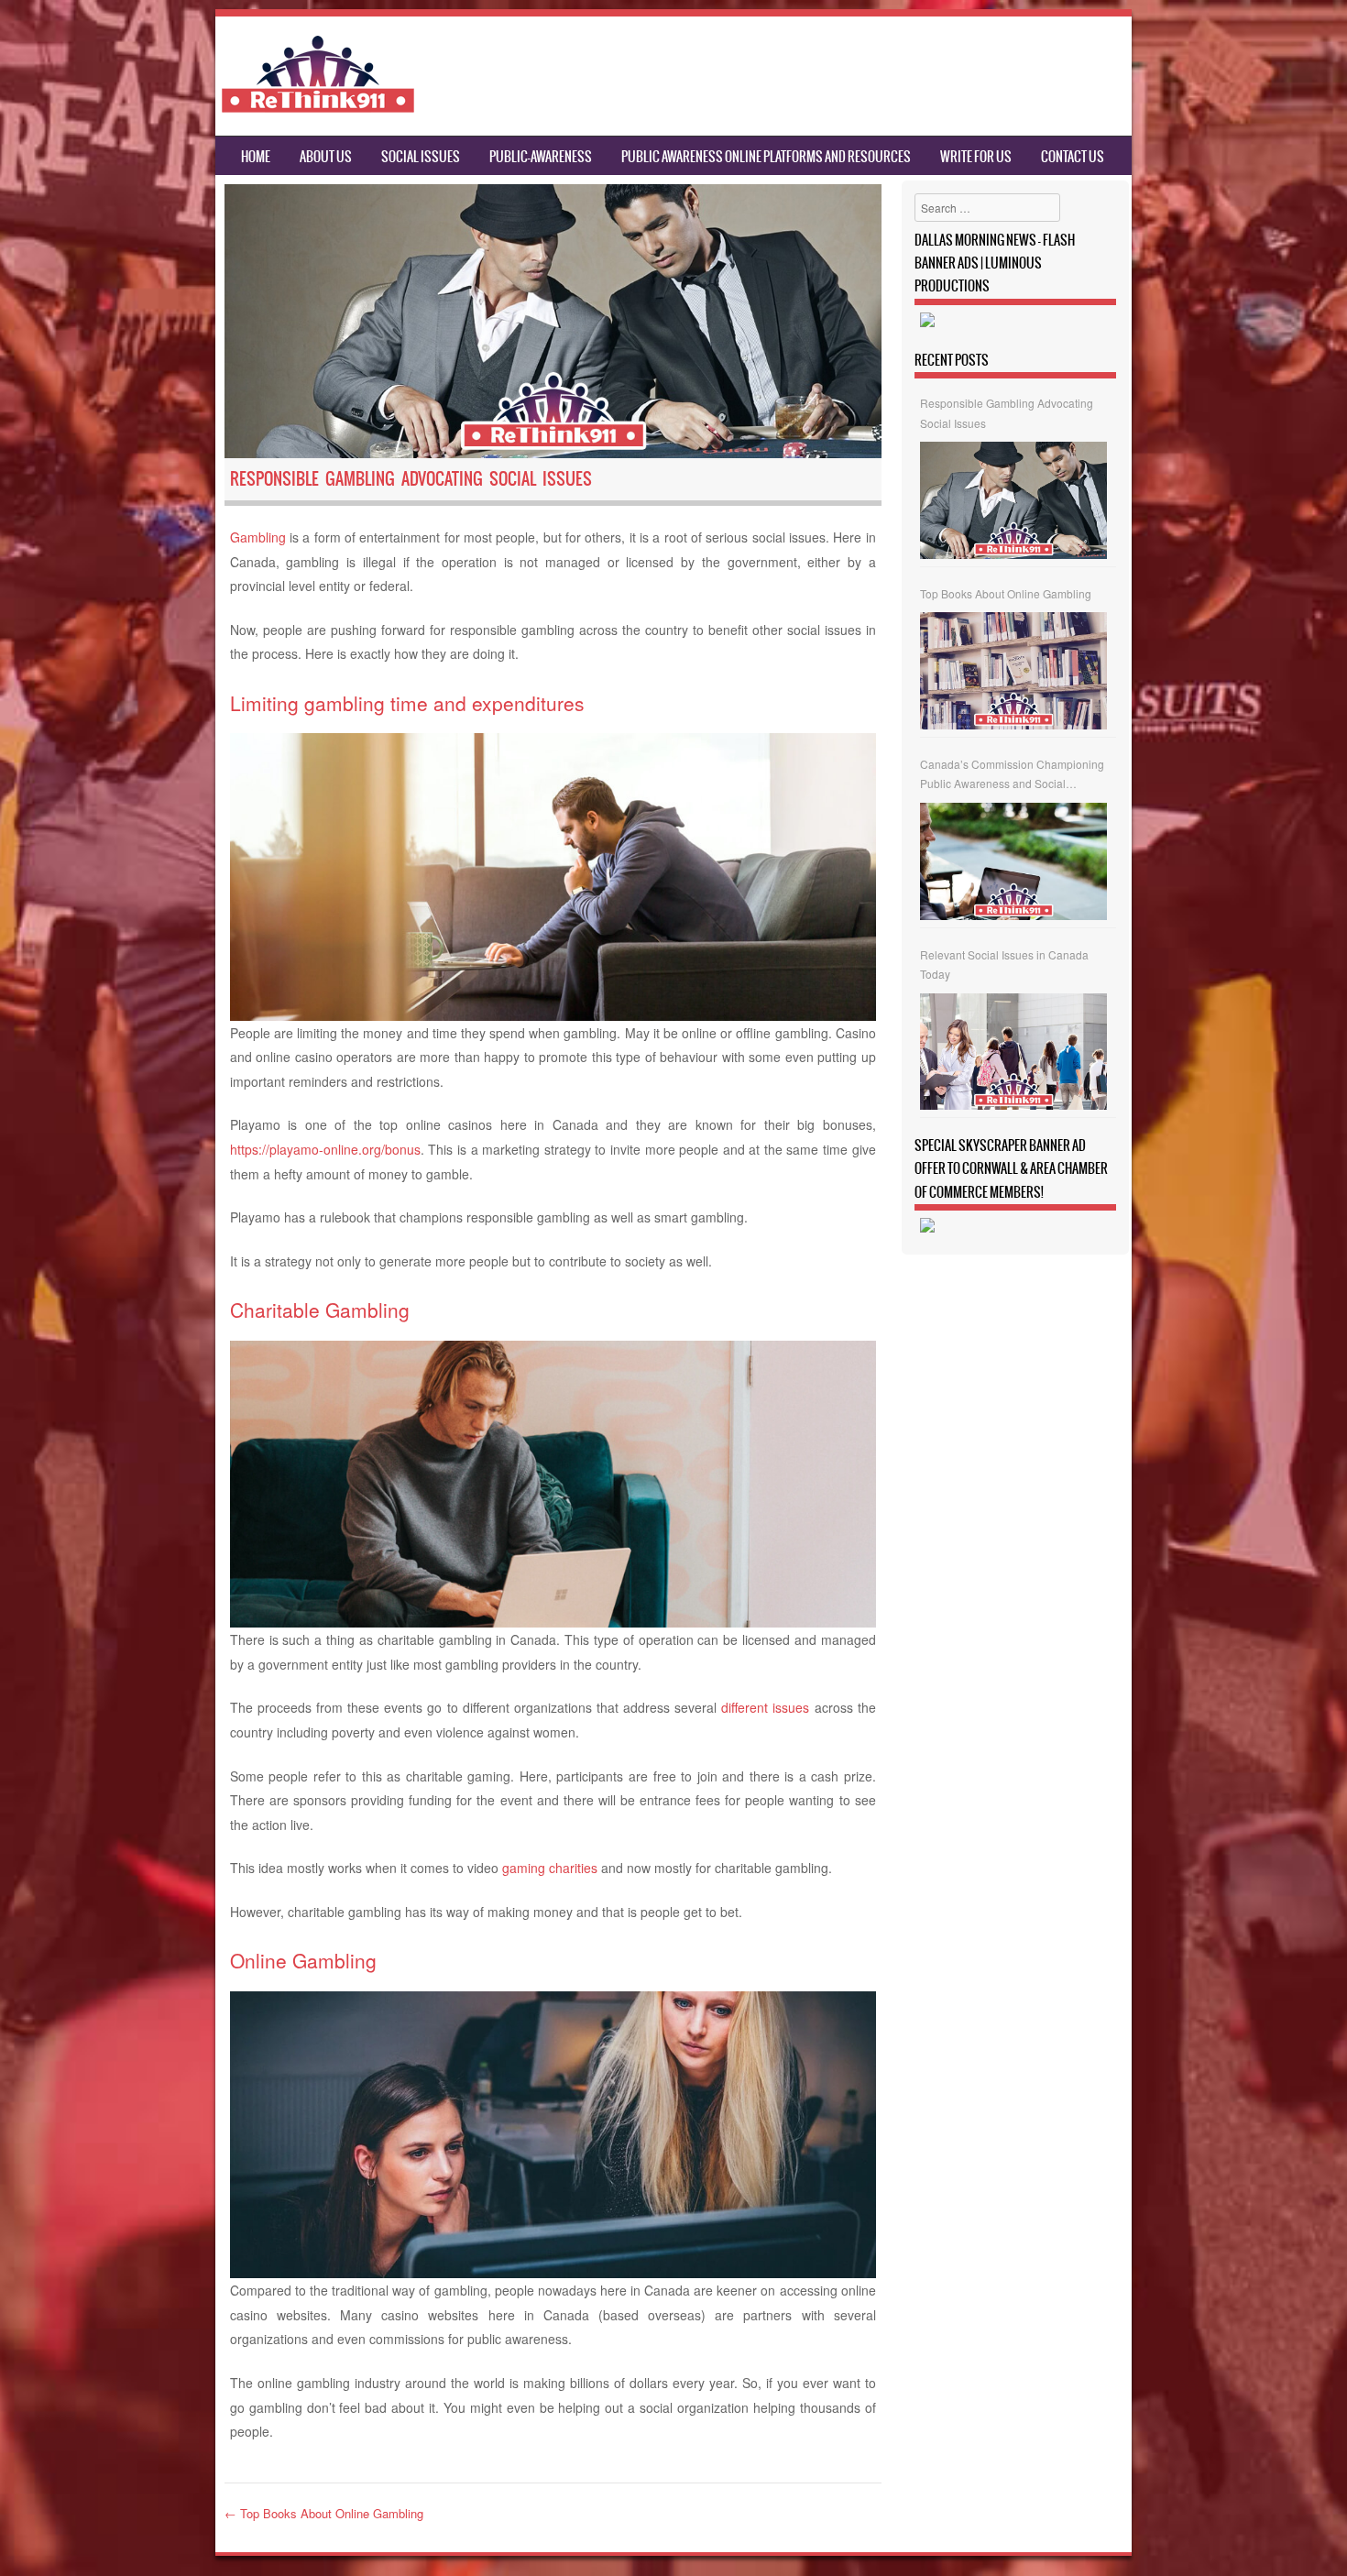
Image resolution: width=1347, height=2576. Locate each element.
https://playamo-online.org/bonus (325, 1149)
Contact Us (1073, 157)
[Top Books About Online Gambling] (1013, 671)
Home (256, 157)
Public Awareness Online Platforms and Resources (766, 157)
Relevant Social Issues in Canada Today (1004, 965)
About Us (326, 157)
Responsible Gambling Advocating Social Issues (1007, 413)
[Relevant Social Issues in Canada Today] (1013, 1052)
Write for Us (976, 157)
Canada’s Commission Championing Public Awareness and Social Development (1012, 775)
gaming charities (550, 1868)
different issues (765, 1707)
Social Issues (421, 157)
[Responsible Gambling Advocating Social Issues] (1013, 500)
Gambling (258, 537)
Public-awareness (541, 157)
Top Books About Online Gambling (324, 2513)
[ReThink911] (318, 108)
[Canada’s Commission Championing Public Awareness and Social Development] (1013, 861)
